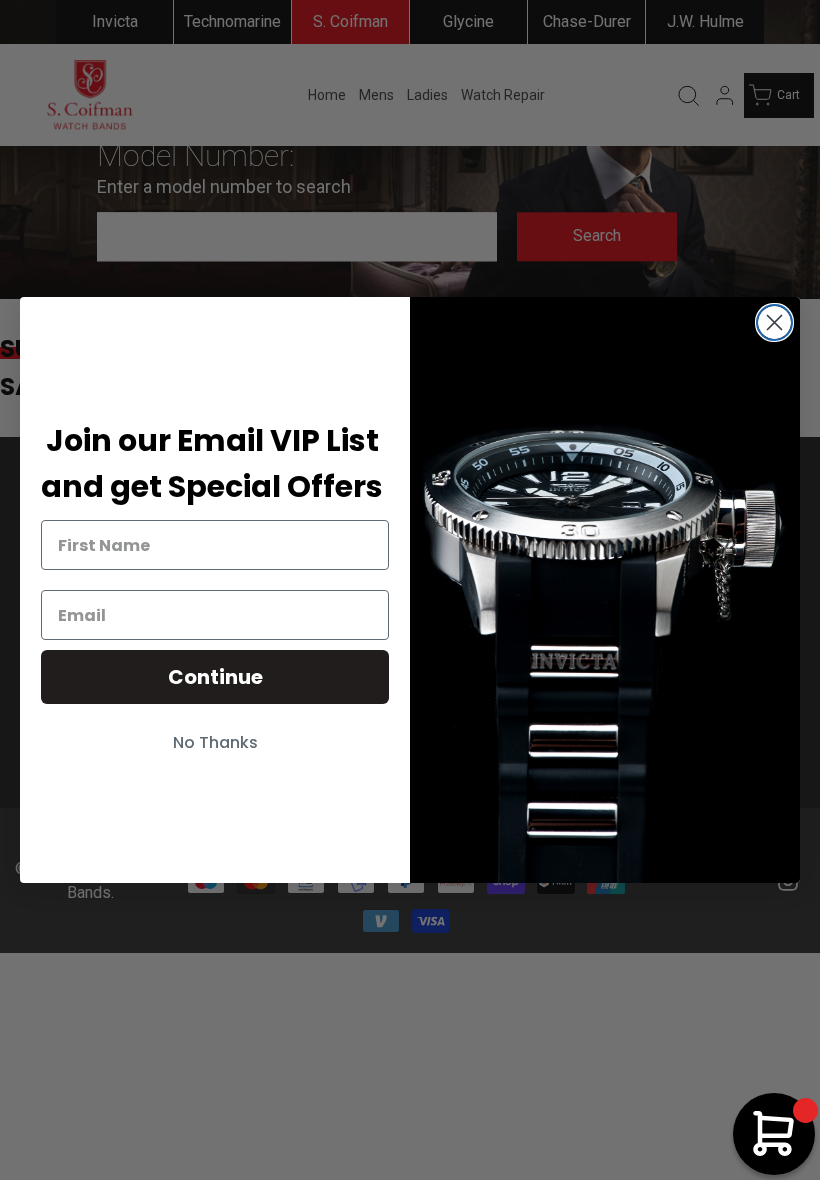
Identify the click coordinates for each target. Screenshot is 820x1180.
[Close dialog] (774, 322)
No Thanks (215, 742)
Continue (215, 677)
